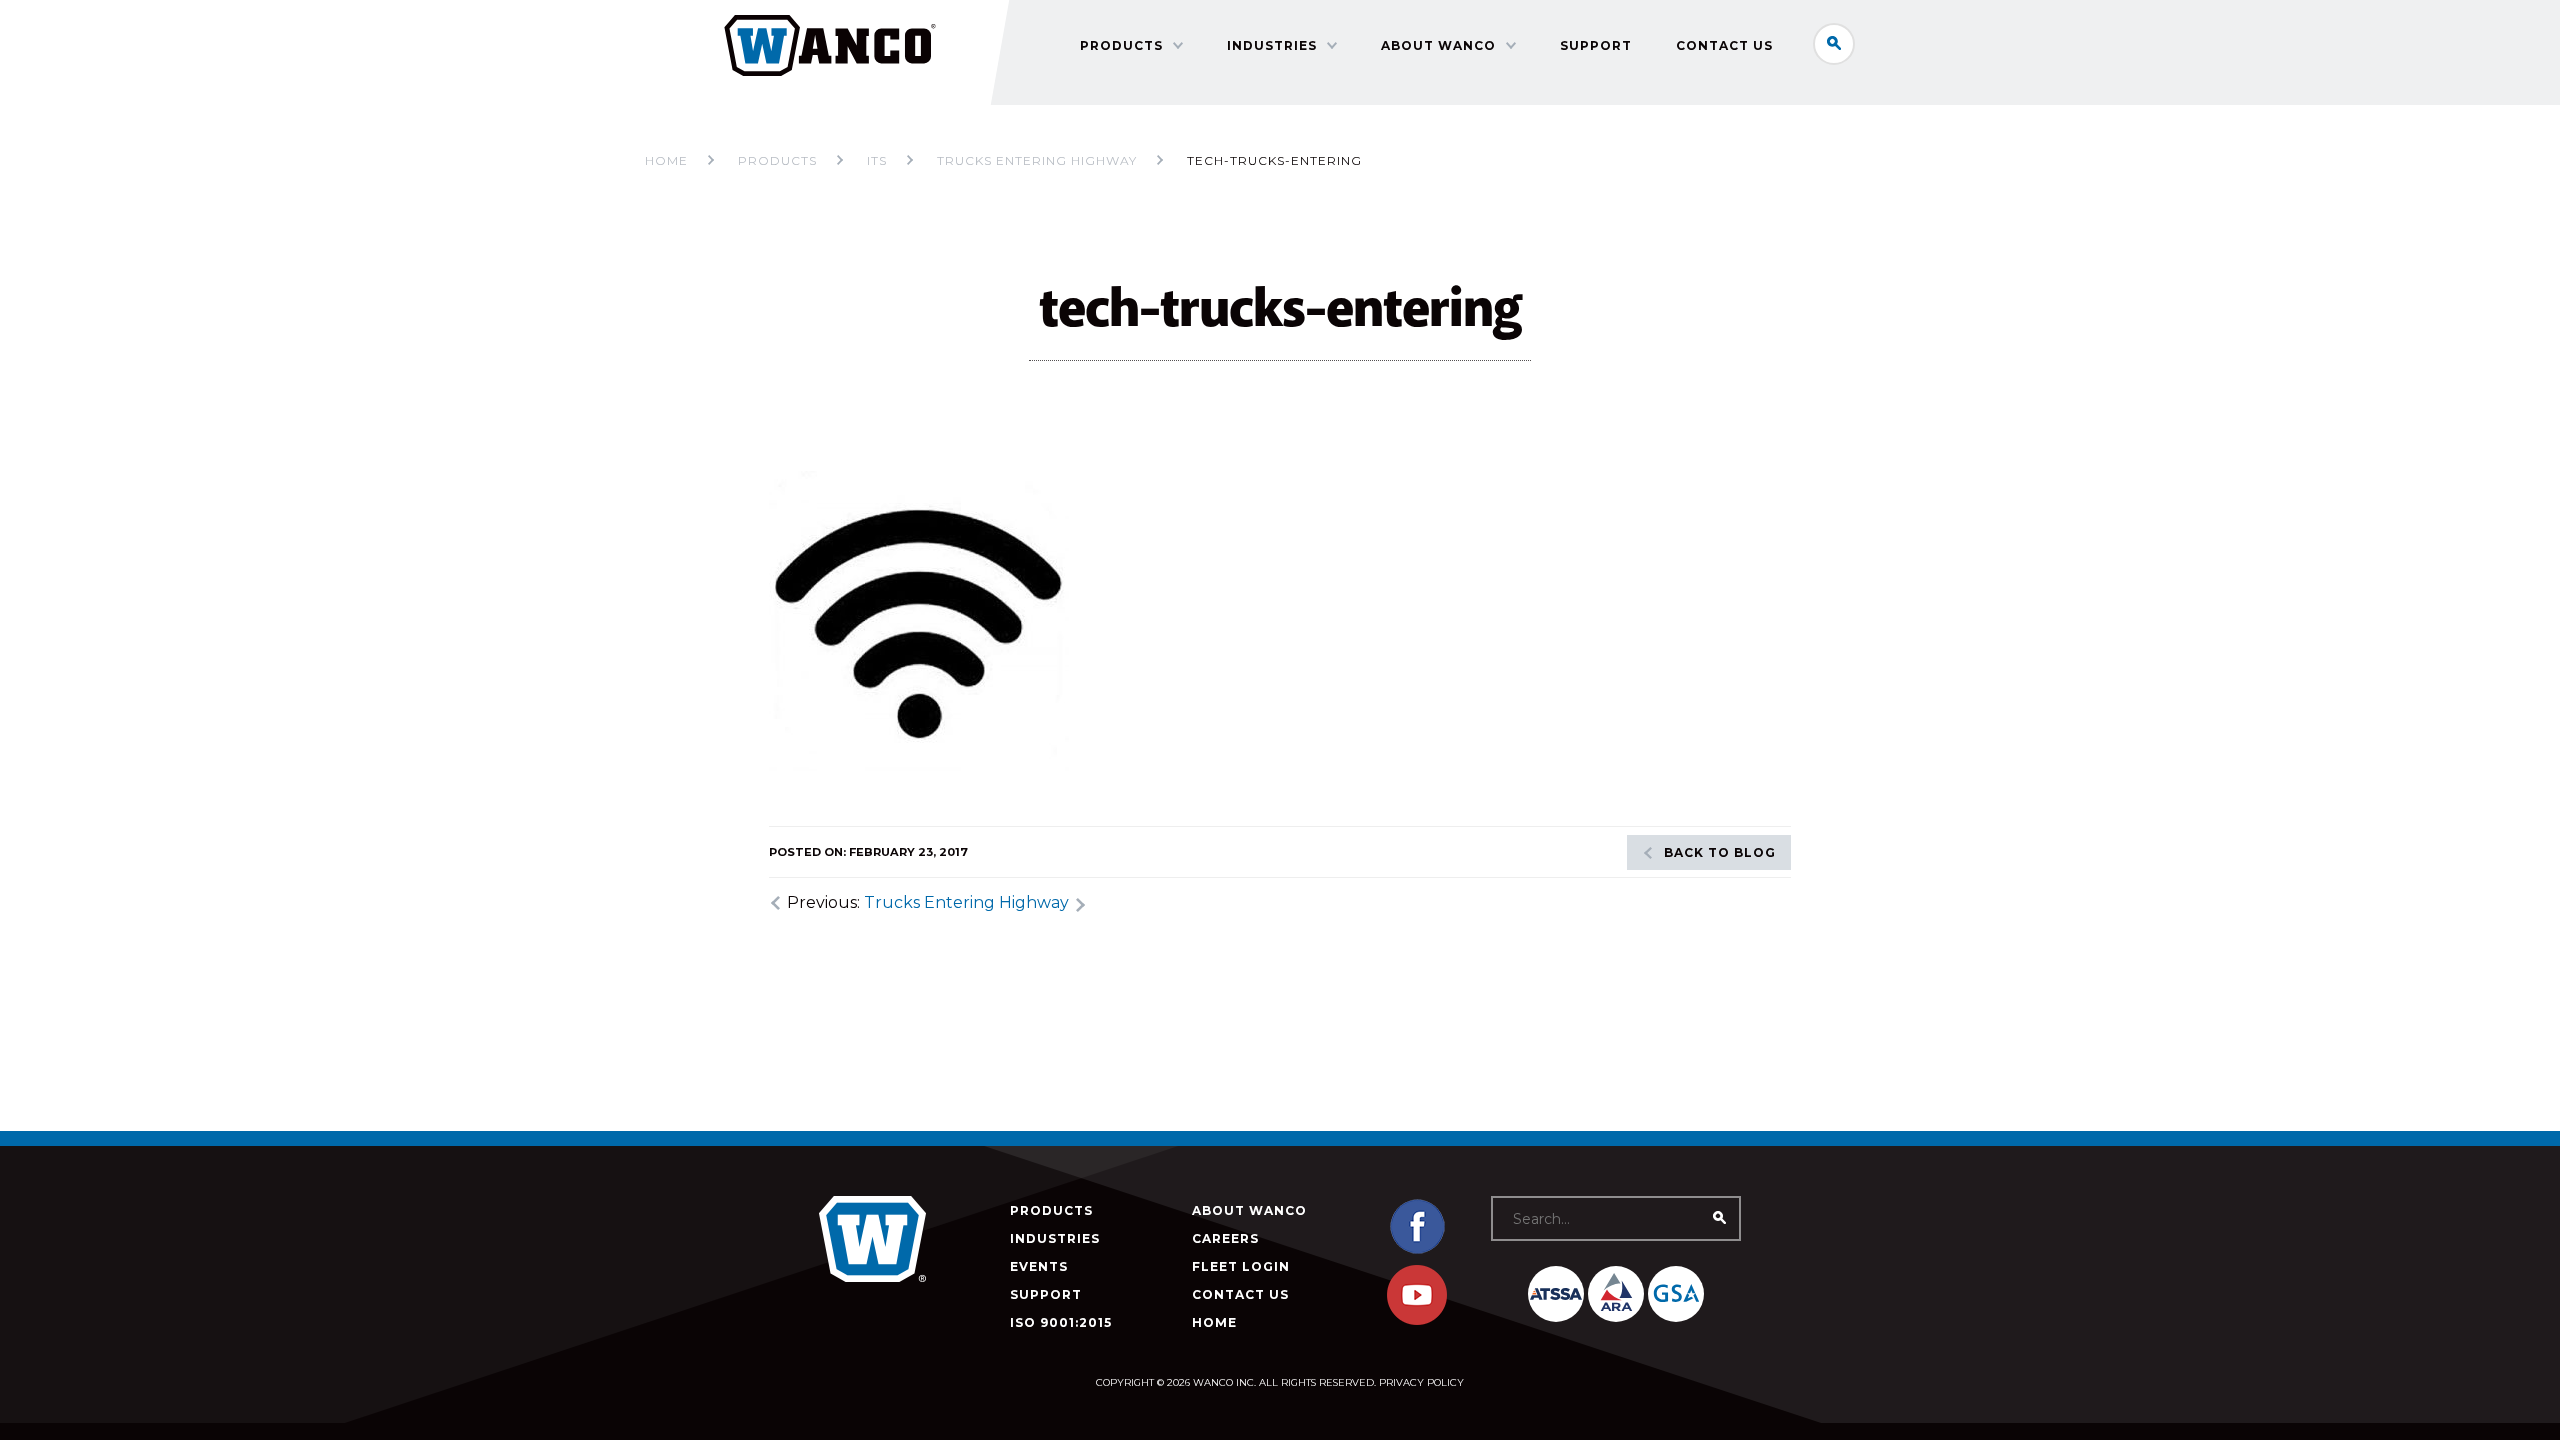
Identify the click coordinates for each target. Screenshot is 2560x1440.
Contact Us (1724, 45)
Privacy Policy (1421, 1382)
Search (1834, 44)
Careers (1225, 1238)
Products (1121, 45)
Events (1039, 1266)
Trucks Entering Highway (966, 902)
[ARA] (1616, 1294)
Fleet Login (1241, 1266)
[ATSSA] (1556, 1294)
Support (1596, 45)
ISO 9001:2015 (1061, 1322)
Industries (1272, 45)
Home (666, 160)
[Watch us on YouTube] (1417, 1320)
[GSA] (1676, 1294)
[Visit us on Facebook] (1417, 1251)
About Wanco (1438, 45)
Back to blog (1720, 852)
